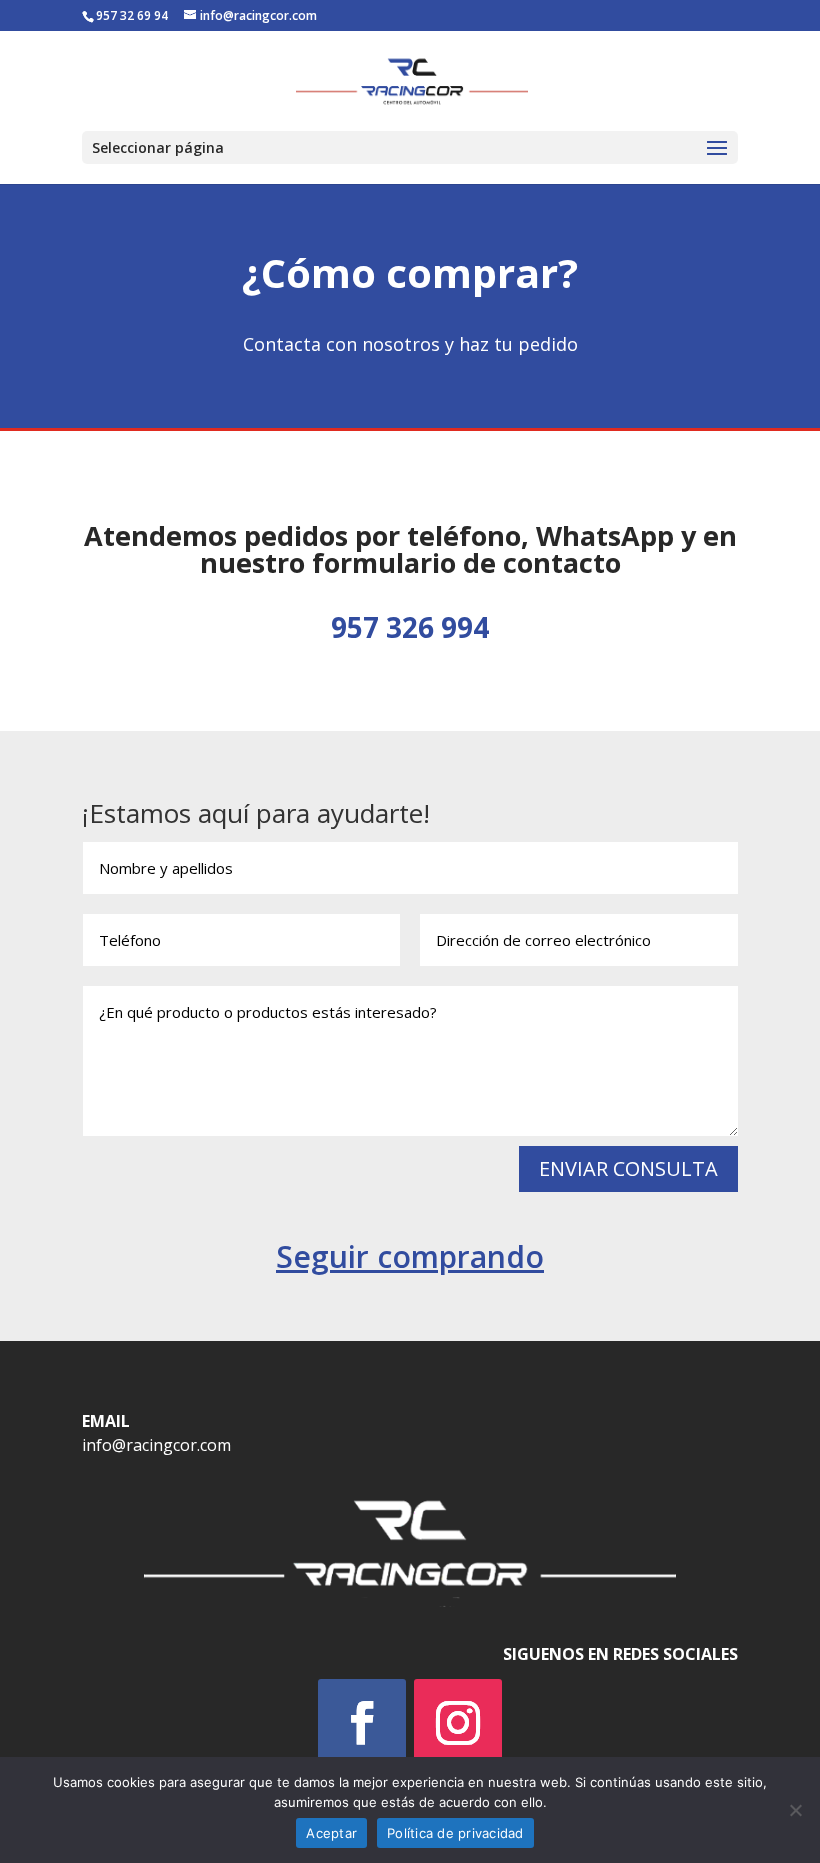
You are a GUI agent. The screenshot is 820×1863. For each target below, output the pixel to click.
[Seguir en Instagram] (458, 1723)
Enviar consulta (628, 1168)
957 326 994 (410, 627)
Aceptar (331, 1833)
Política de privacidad (455, 1833)
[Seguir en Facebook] (362, 1723)
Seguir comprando (410, 1256)
